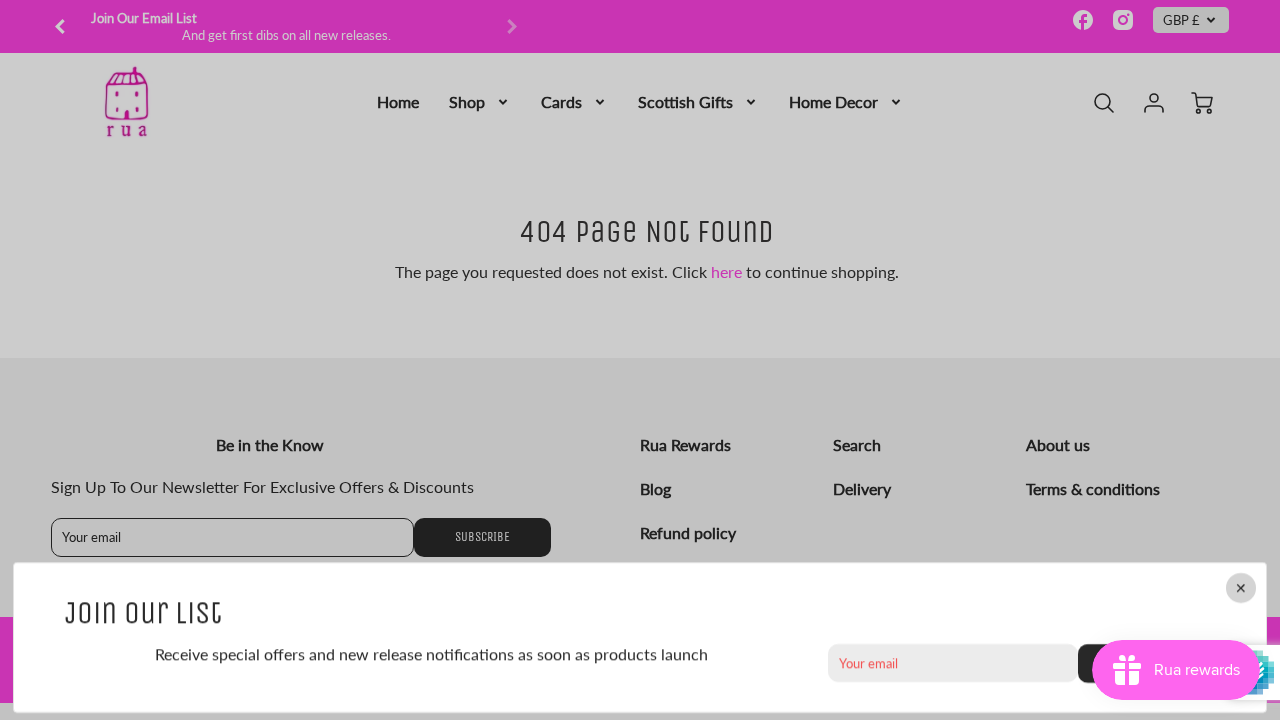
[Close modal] (1241, 588)
